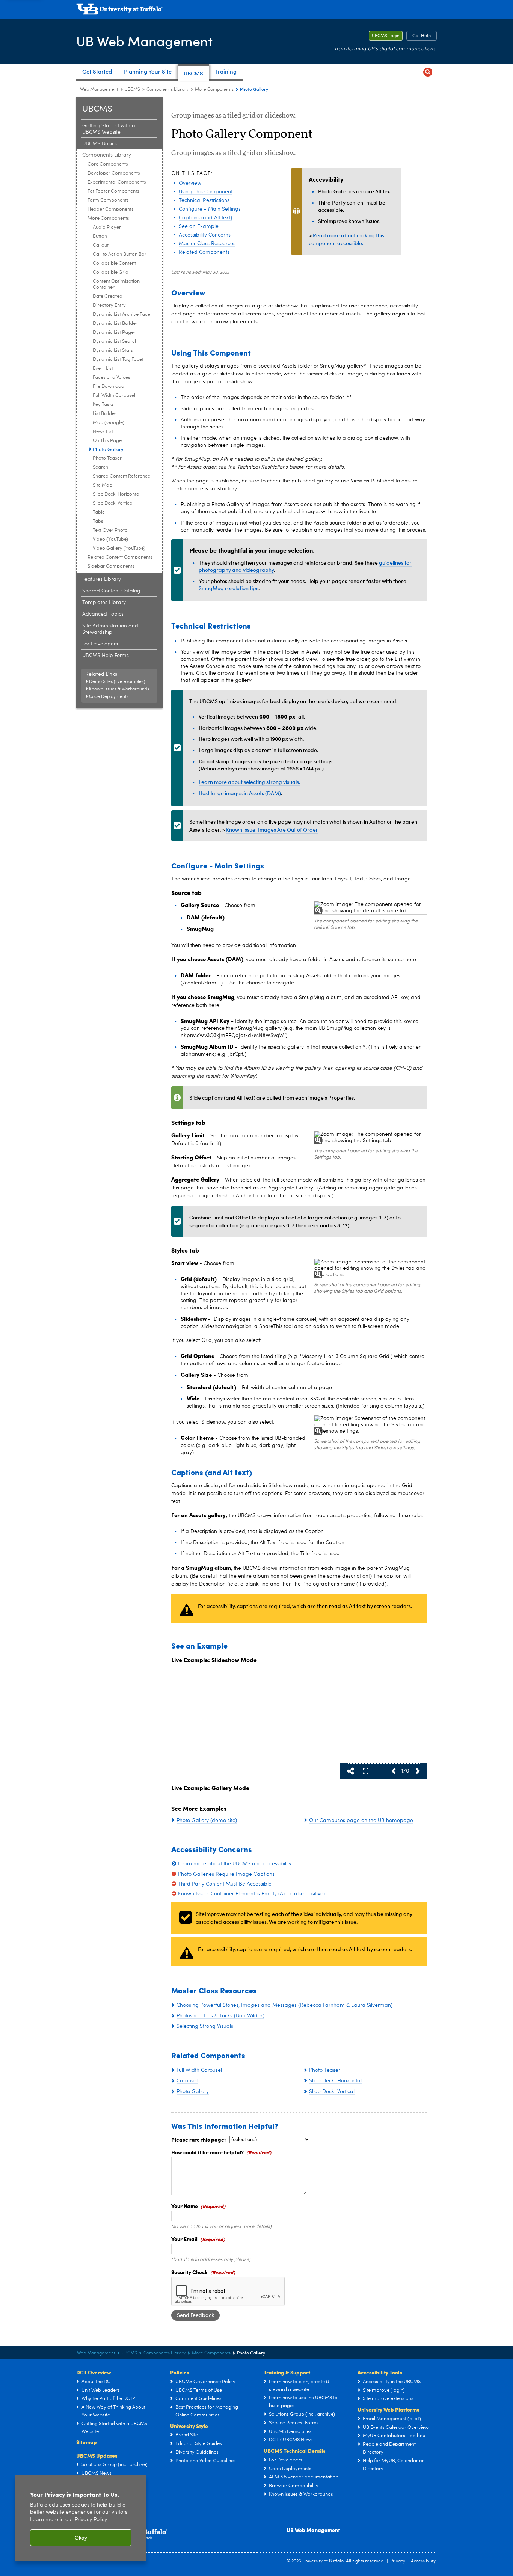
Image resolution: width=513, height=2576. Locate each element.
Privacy (398, 2561)
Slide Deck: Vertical (113, 503)
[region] (81, 2518)
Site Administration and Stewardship (110, 629)
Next (418, 1771)
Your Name (185, 2206)
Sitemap (87, 2442)
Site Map (103, 485)
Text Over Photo (110, 530)
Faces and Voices (112, 378)
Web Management (99, 90)
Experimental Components (117, 182)
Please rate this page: (198, 2139)
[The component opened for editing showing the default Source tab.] (371, 908)
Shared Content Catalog (111, 591)
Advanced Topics (103, 614)
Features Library (102, 579)
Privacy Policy (91, 2520)
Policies (180, 2372)
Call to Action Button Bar (120, 254)
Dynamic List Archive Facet (122, 314)
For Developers (100, 644)
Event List (103, 369)
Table (99, 512)
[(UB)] (256, 11)
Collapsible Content (114, 263)
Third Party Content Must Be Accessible (225, 1884)
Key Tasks (103, 405)
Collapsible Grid (111, 272)
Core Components (108, 164)
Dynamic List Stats (113, 350)
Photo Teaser (107, 458)
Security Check (189, 2272)
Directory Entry (109, 305)
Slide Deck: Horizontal (117, 494)
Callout (101, 245)
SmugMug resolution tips (229, 588)
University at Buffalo (323, 2561)
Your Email (184, 2239)
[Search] (428, 72)
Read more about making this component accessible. (346, 239)
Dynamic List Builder (115, 323)
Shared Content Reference (121, 476)
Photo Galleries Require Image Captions (226, 1874)
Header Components (111, 209)
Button (100, 236)
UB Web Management (144, 41)
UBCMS (132, 90)
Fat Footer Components (113, 191)
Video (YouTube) (110, 539)
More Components (214, 90)
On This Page (107, 441)
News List (103, 432)
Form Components (108, 200)
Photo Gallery (108, 449)
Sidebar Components (111, 566)
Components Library (167, 90)
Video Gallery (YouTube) (119, 548)
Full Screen (366, 1771)
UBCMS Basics (100, 144)
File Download (109, 387)
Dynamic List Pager (114, 332)
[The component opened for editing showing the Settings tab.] (371, 1138)
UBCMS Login (384, 36)
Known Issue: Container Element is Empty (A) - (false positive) (251, 1894)
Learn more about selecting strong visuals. (249, 782)
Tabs (98, 521)
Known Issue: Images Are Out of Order (272, 830)
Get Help (419, 36)
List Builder (105, 414)
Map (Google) (109, 423)
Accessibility (423, 2561)
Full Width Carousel (114, 396)
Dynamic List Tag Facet (118, 359)
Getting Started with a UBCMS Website (109, 129)
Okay (81, 2538)
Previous (393, 1771)
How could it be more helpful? (207, 2152)
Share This (351, 1771)
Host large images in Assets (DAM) (240, 793)
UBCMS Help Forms (106, 656)
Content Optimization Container (116, 284)
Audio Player (107, 227)
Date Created (108, 296)
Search (100, 467)
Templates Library (104, 603)
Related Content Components (120, 557)
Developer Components (114, 173)
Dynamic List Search (115, 341)
